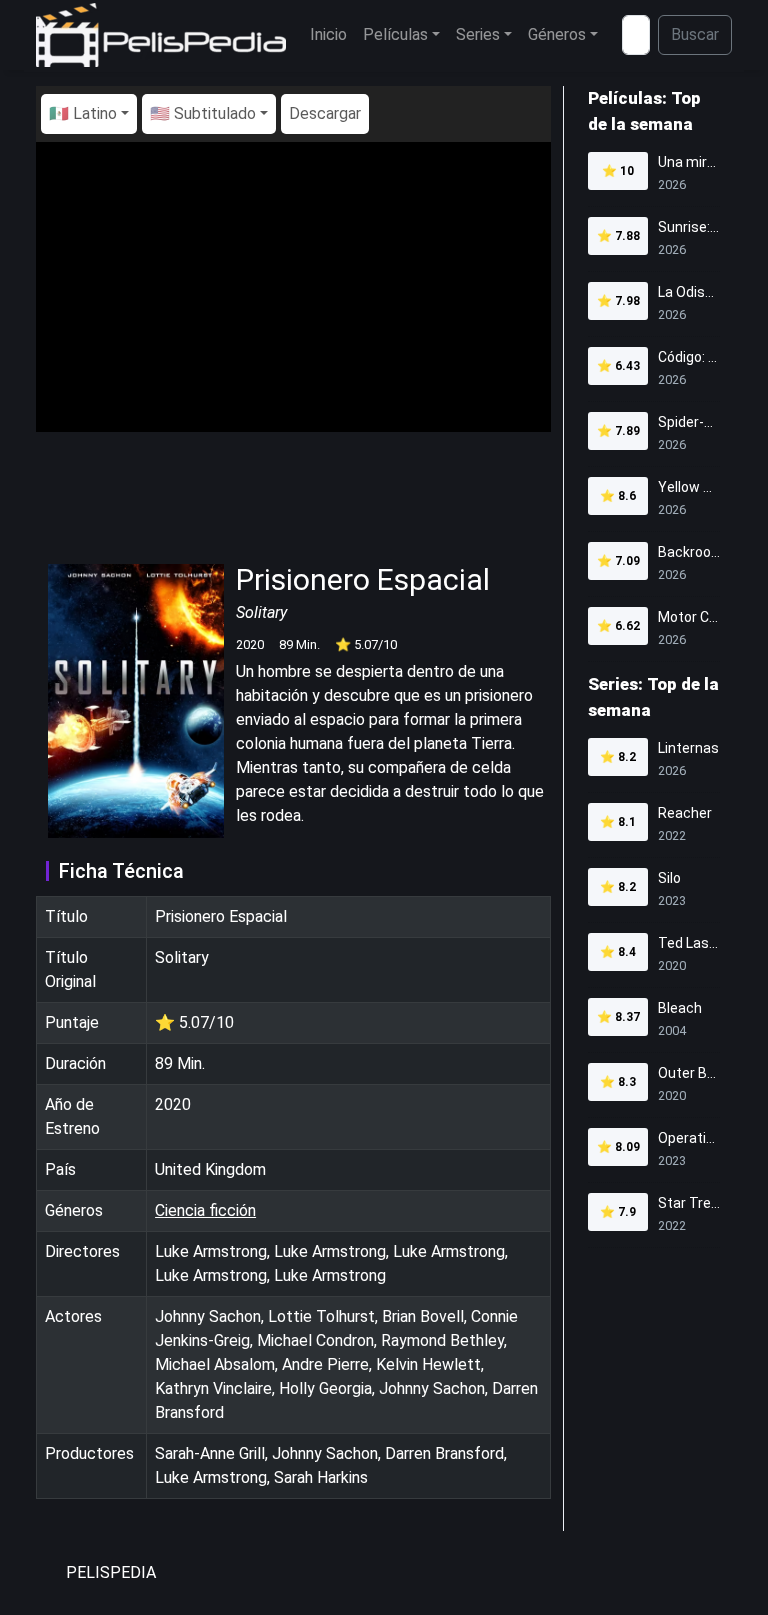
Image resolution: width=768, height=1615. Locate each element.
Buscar (695, 34)
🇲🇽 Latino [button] (83, 113)
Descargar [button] (325, 113)
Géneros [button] (557, 34)
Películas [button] (395, 34)
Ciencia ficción (205, 1210)
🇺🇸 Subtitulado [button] (203, 113)
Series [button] (478, 34)
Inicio (328, 34)
